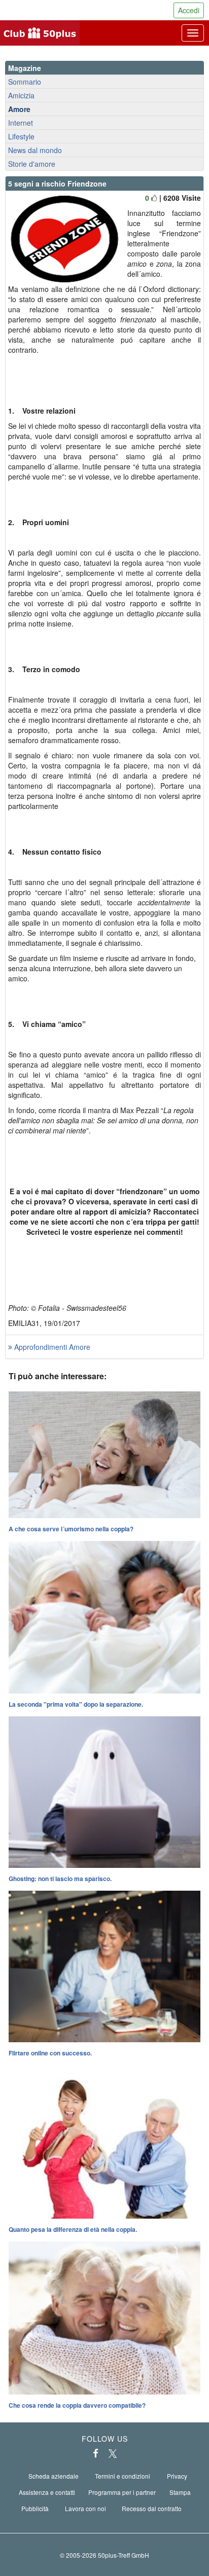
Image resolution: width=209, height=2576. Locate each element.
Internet (21, 123)
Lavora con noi (85, 2508)
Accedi (189, 10)
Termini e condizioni (123, 2476)
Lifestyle (21, 136)
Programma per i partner (122, 2492)
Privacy (177, 2476)
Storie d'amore (32, 164)
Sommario (25, 82)
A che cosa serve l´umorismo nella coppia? (71, 1529)
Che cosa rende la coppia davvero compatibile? (77, 2405)
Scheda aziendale (54, 2476)
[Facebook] (96, 2453)
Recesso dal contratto (152, 2508)
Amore (19, 109)
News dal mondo (35, 150)
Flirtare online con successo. (50, 2053)
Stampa (180, 2492)
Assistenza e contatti (47, 2492)
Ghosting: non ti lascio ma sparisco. (60, 1879)
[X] (113, 2453)
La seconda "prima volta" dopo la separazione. (76, 1704)
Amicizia (21, 95)
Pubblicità (35, 2508)
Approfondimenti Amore (51, 1347)
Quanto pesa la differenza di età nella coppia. (73, 2229)
